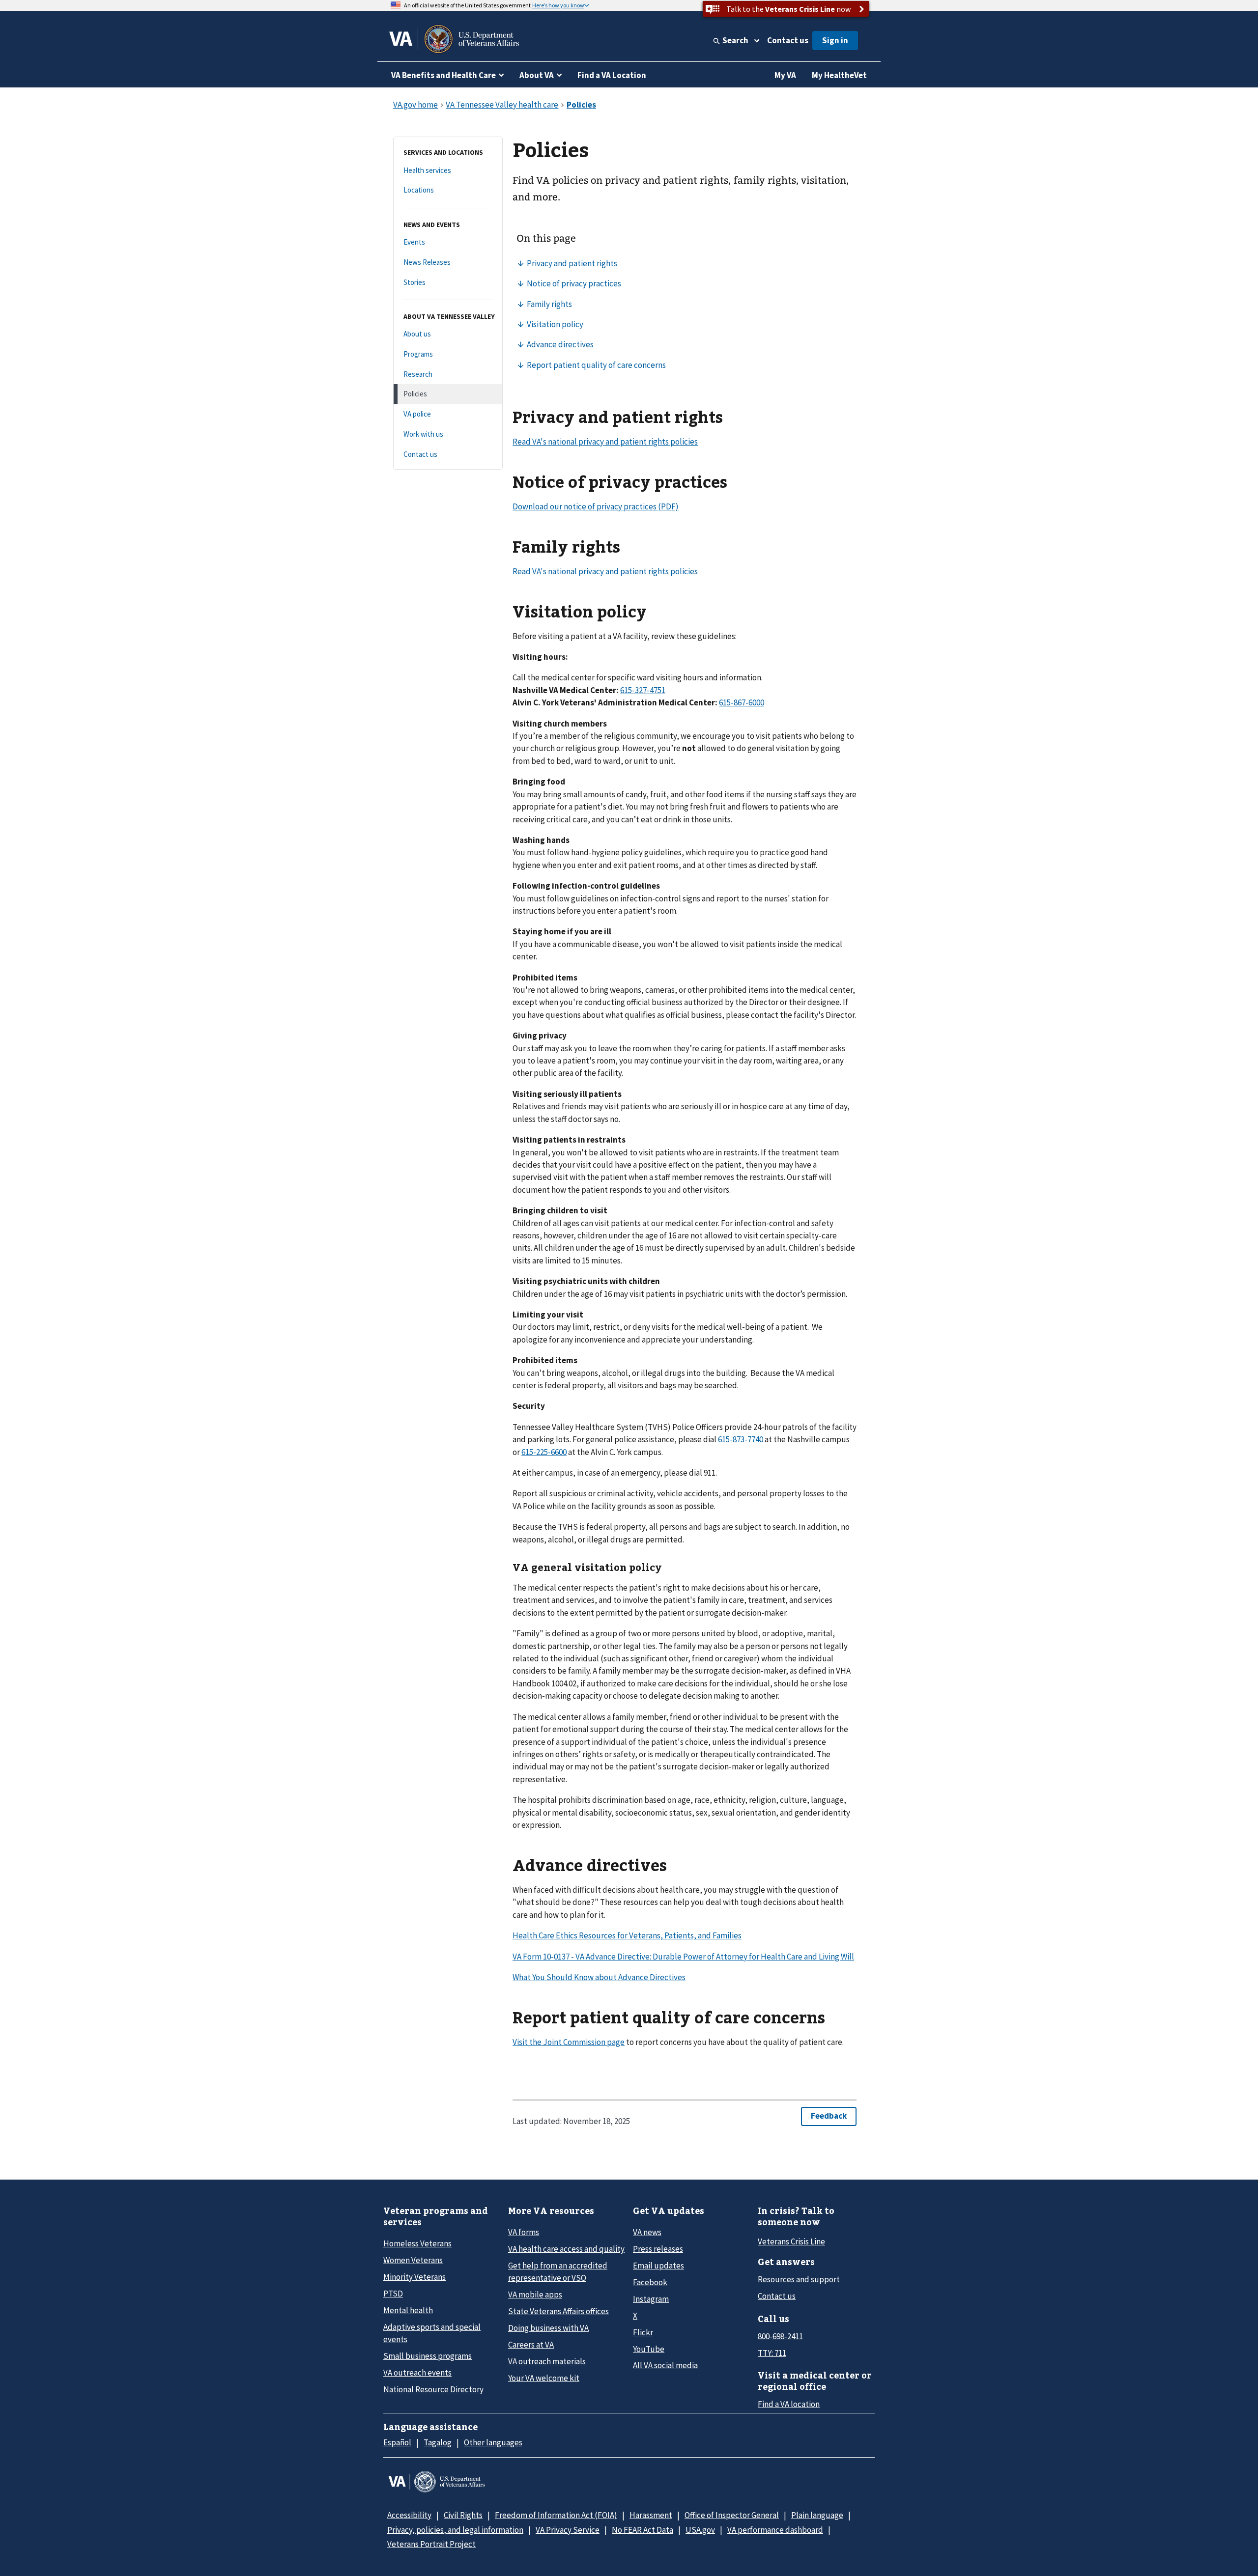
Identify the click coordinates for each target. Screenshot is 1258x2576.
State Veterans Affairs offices (558, 2311)
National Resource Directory (433, 2389)
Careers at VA (531, 2345)
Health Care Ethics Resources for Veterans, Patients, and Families (627, 1935)
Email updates (658, 2266)
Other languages (493, 2442)
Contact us (788, 40)
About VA (537, 75)
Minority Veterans (415, 2277)
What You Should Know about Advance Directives (599, 1977)
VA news (647, 2232)
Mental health (408, 2310)
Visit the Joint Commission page (569, 2042)
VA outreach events (417, 2373)
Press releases (658, 2249)
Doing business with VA (548, 2328)
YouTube (649, 2349)
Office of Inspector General (732, 2515)
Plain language (817, 2515)
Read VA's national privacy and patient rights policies (605, 442)
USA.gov (700, 2530)
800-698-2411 (780, 2336)
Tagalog (438, 2442)
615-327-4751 (643, 690)
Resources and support (799, 2279)
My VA (785, 75)
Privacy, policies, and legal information (455, 2530)
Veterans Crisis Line (791, 2241)
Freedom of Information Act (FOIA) (556, 2515)
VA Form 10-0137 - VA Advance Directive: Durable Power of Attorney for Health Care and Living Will (683, 1957)
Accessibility (409, 2515)
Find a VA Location (612, 75)
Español (397, 2442)
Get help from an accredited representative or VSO (558, 2272)
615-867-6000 (742, 702)
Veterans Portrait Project (431, 2544)
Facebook (650, 2282)
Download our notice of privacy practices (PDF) (596, 506)
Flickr (643, 2332)
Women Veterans (413, 2260)
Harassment (651, 2515)
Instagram (651, 2299)
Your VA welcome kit (544, 2378)
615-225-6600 (544, 1452)
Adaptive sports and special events (432, 2333)
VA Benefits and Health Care (443, 75)
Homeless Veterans (417, 2243)
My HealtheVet (839, 75)
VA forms (524, 2232)
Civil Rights (463, 2515)
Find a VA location (789, 2404)
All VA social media (665, 2365)
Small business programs (428, 2356)
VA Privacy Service (568, 2530)
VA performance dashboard (775, 2530)
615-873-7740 (741, 1439)
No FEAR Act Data (643, 2530)
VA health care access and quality (566, 2249)
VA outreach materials (547, 2361)
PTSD (393, 2294)
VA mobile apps (535, 2295)
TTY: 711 (772, 2353)
